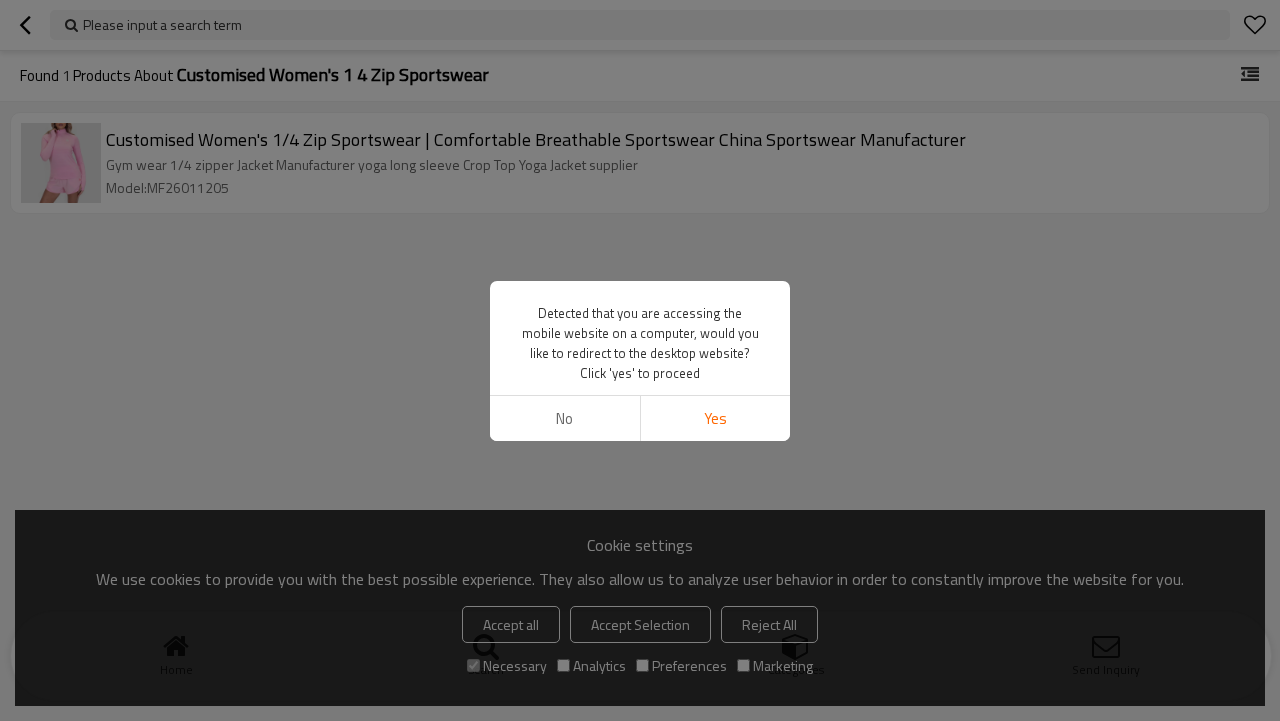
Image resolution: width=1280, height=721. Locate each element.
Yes (715, 418)
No (564, 418)
